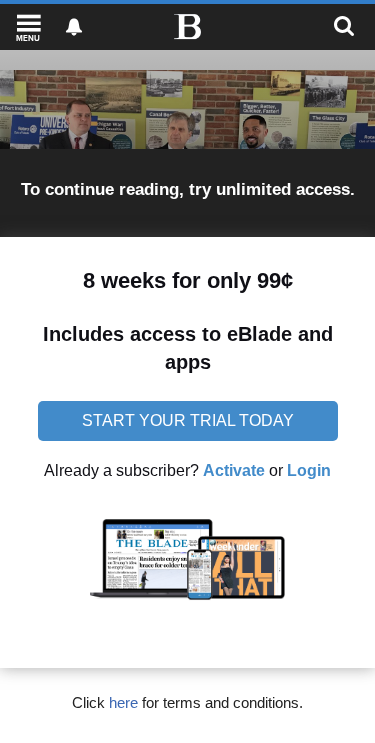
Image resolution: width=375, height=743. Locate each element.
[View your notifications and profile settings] (74, 27)
